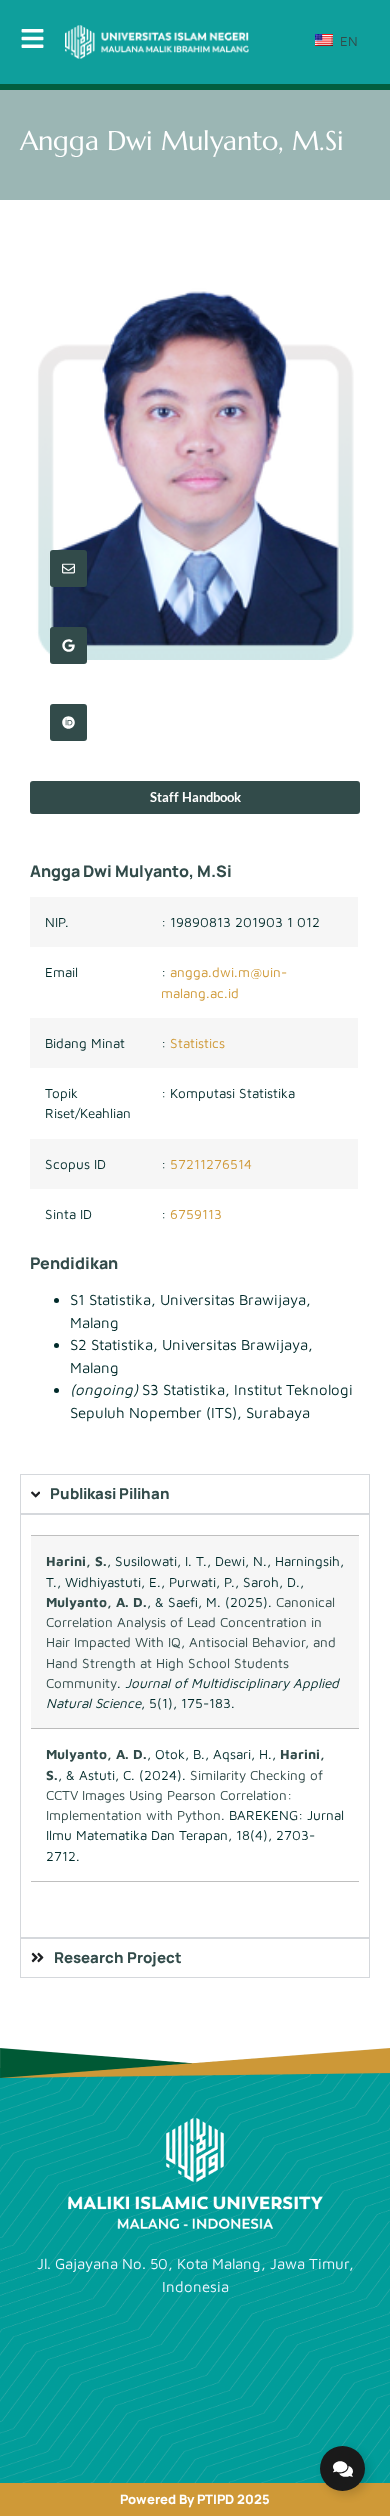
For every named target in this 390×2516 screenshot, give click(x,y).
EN (347, 41)
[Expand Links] (342, 2468)
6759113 (196, 1214)
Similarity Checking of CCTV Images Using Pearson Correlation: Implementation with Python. (184, 1795)
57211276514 (211, 1164)
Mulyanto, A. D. (96, 1602)
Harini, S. (76, 1561)
